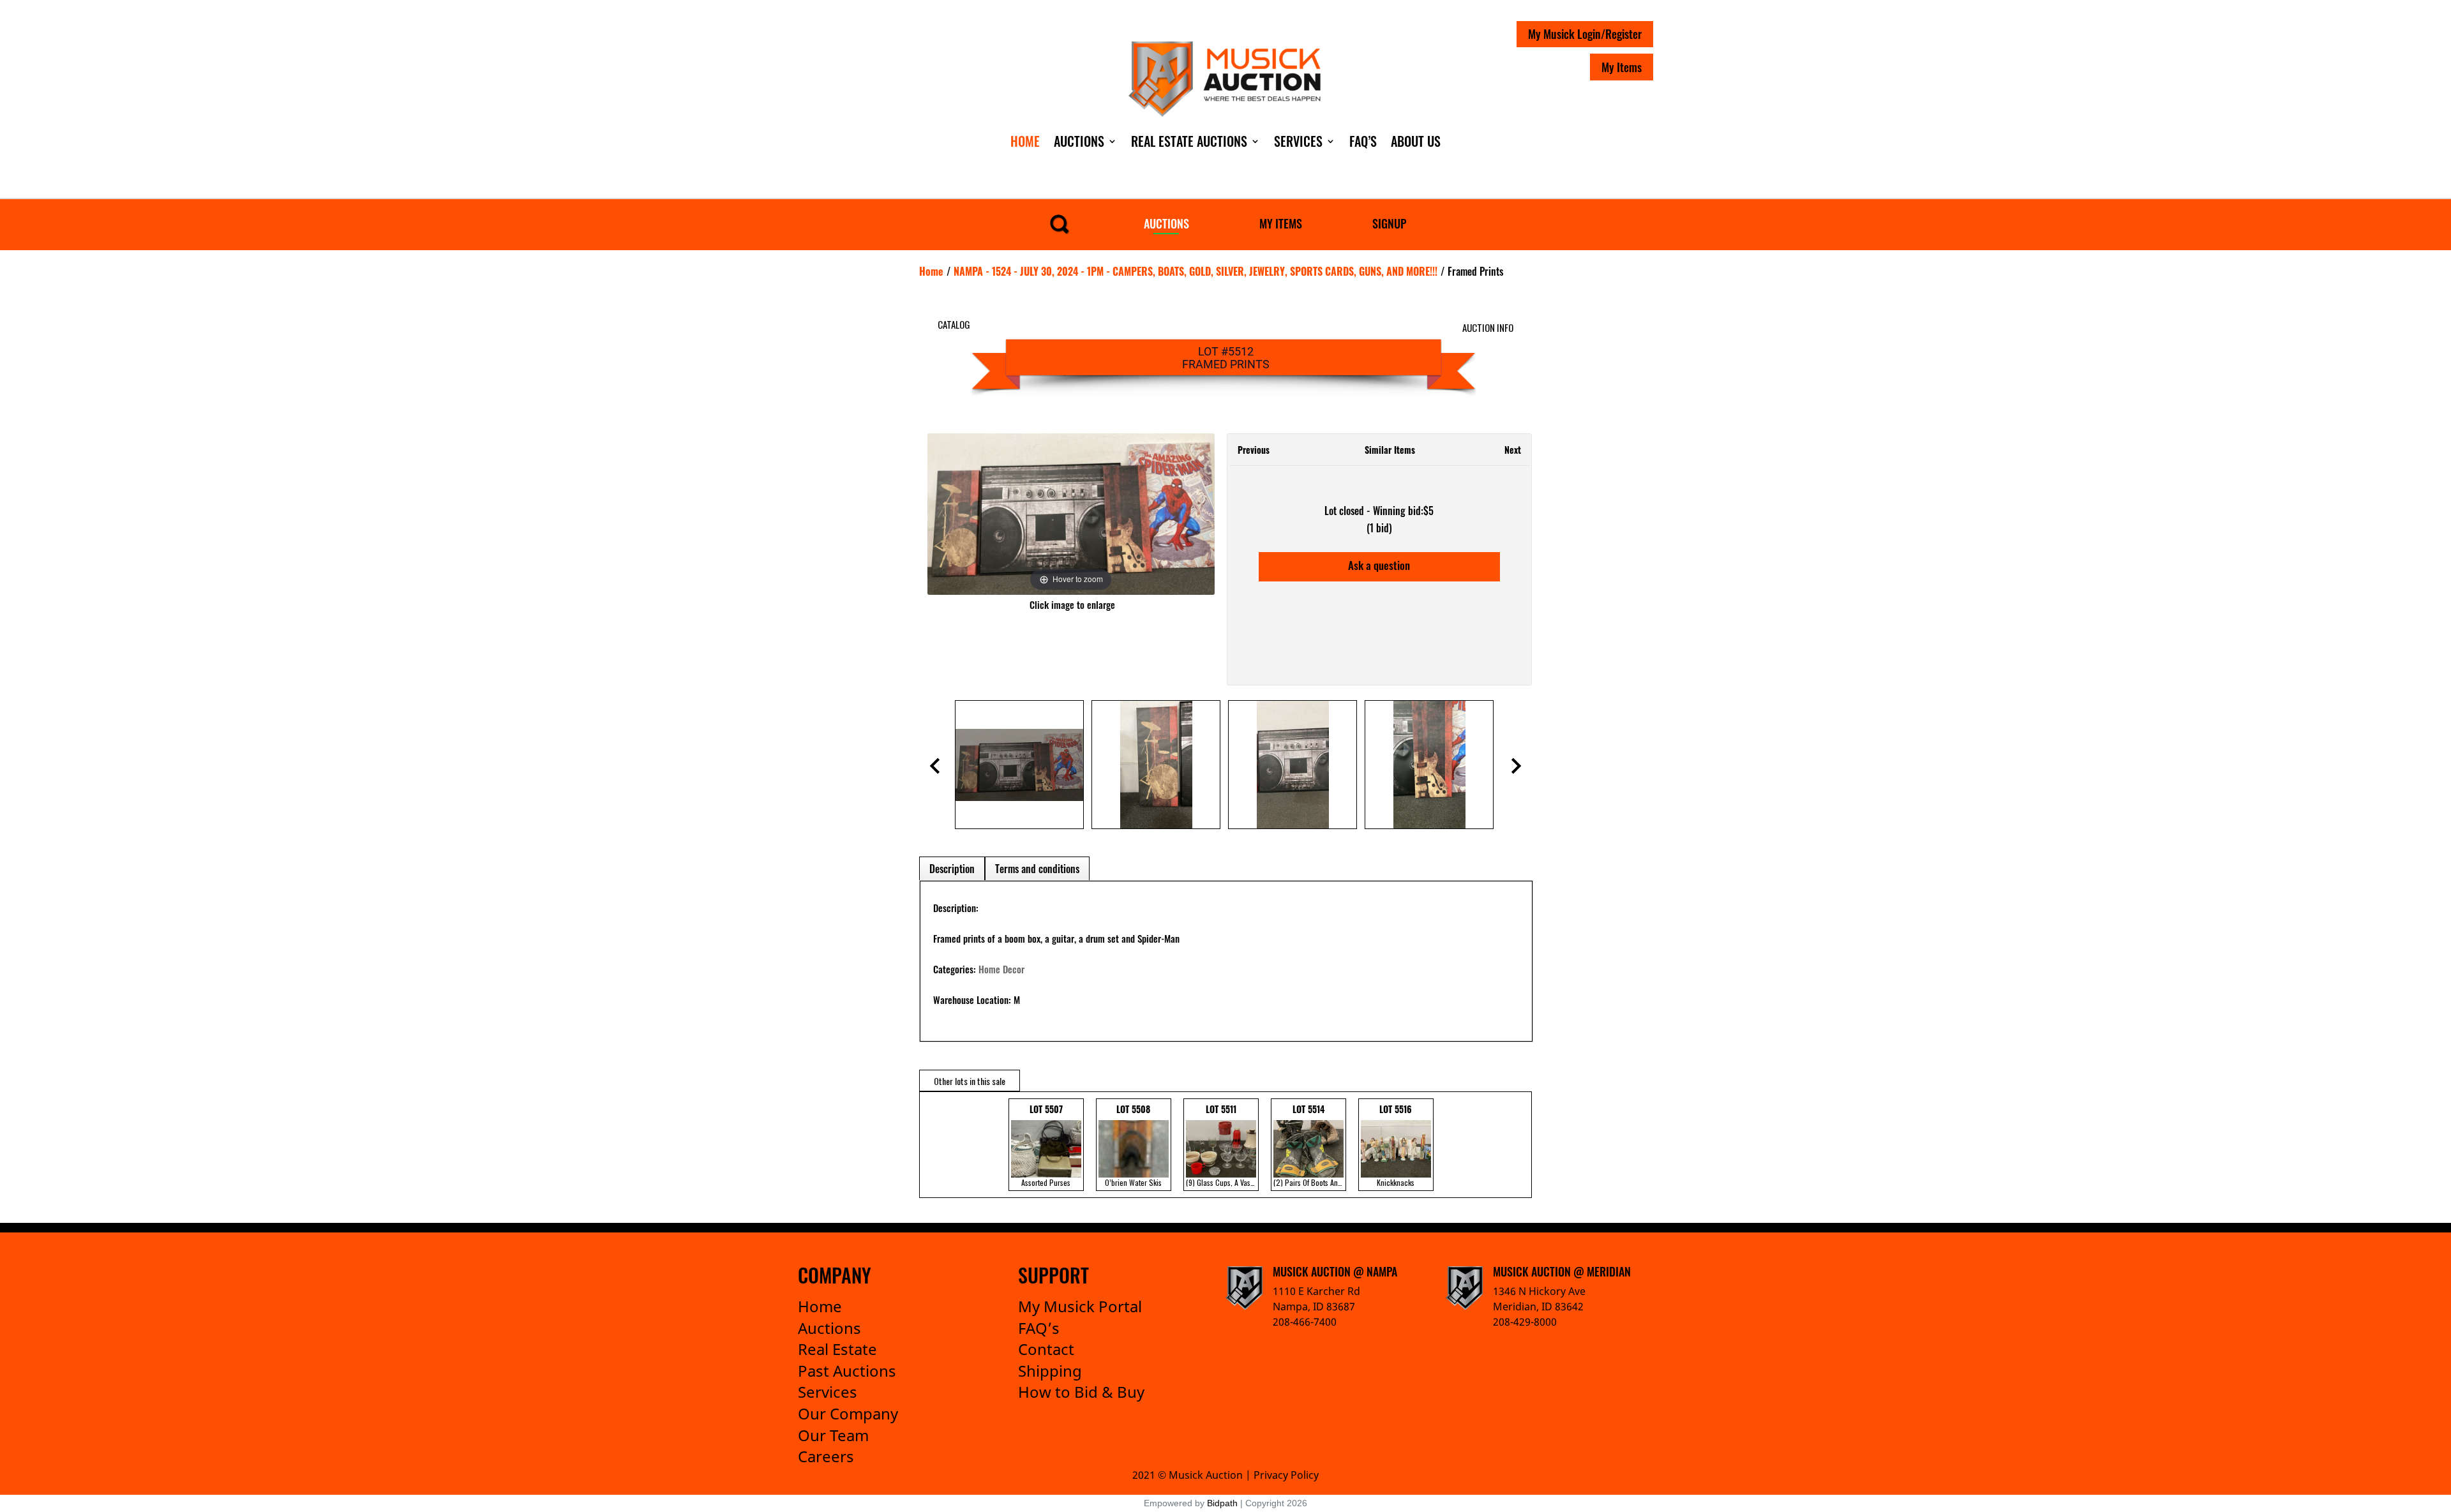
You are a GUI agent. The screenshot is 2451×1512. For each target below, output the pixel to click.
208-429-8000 (1525, 1322)
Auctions (1079, 141)
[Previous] (953, 514)
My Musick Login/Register (1585, 34)
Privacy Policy (1286, 1475)
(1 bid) (1379, 528)
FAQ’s (1039, 1328)
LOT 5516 (1396, 1145)
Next (1513, 450)
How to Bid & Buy (1081, 1392)
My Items (1622, 67)
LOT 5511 (1222, 1145)
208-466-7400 (1305, 1322)
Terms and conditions (1037, 869)
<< (932, 1145)
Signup (1389, 223)
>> (1512, 1145)
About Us (1416, 141)
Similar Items (1390, 450)
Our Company (848, 1413)
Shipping (1050, 1371)
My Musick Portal (1080, 1306)
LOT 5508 (1133, 1145)
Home (1025, 141)
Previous (1254, 450)
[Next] (1189, 514)
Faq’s (1363, 141)
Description (952, 869)
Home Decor (1001, 969)
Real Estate (837, 1349)
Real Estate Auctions (1189, 141)
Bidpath (1222, 1503)
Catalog (954, 324)
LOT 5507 (1046, 1145)
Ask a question (1379, 565)
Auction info (1488, 327)
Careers (826, 1456)
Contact (1046, 1349)
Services (1298, 141)
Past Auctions (847, 1371)
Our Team (833, 1435)
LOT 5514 (1310, 1145)
